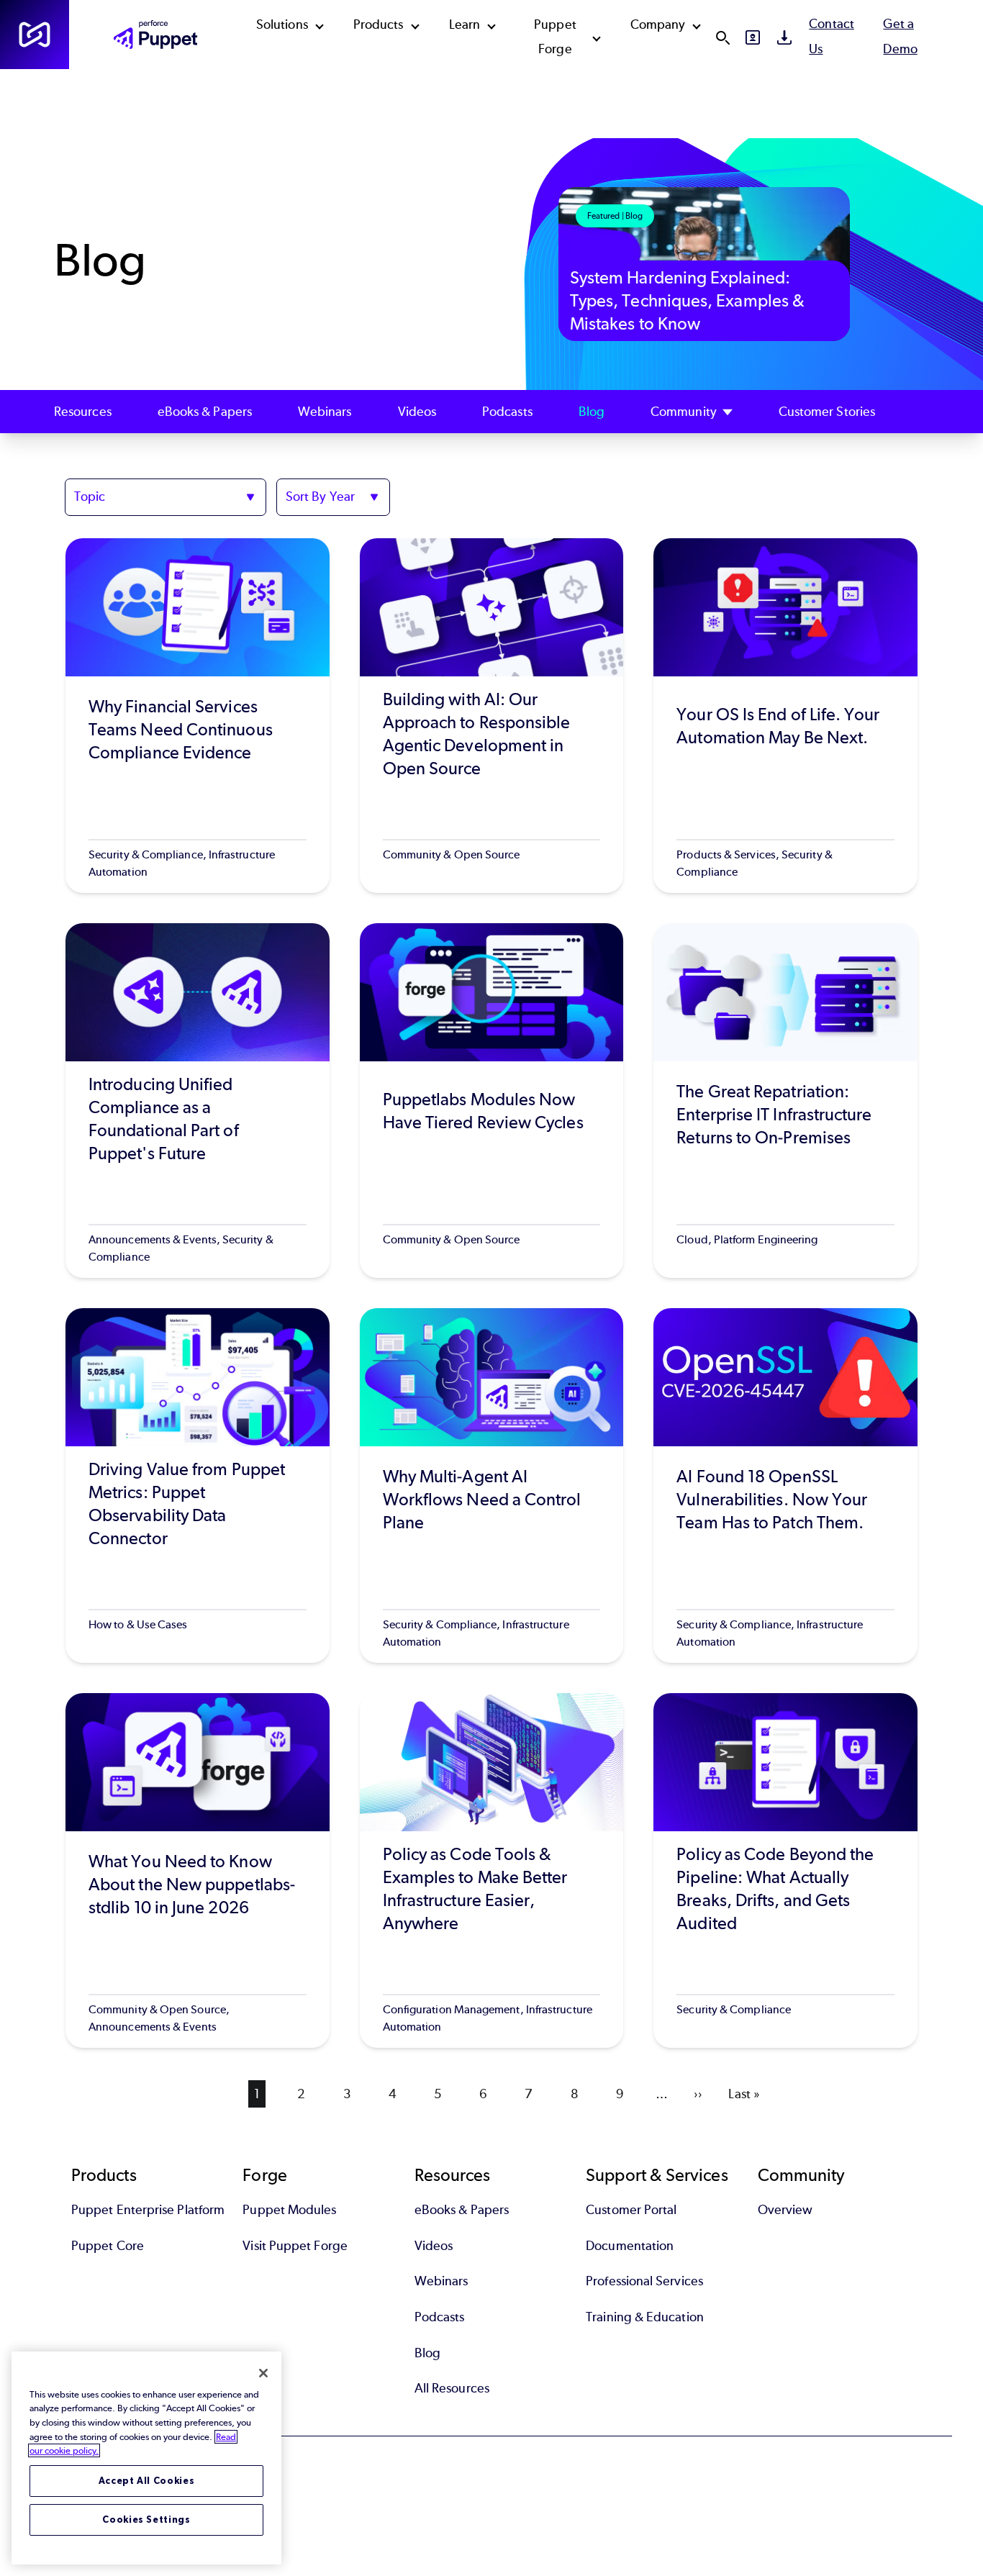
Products (379, 24)
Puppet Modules (289, 2210)
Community (684, 412)
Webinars (325, 412)
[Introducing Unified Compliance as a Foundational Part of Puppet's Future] (198, 1101)
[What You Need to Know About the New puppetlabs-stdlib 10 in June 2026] (198, 1870)
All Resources (452, 2388)
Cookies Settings (146, 2520)
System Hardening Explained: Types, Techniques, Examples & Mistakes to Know (687, 300)
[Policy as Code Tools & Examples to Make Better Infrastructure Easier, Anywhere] (492, 1870)
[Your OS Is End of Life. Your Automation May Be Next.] (785, 716)
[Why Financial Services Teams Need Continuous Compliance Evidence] (198, 716)
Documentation (630, 2246)
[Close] (263, 2373)
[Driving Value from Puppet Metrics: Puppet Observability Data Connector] (198, 1486)
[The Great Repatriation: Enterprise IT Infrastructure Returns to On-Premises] (785, 1101)
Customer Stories (827, 412)
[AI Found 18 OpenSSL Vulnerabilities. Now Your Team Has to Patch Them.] (785, 1486)
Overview (785, 2210)
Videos (417, 412)
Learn (465, 24)
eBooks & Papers (205, 412)
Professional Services (644, 2281)
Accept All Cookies (147, 2481)
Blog (592, 412)
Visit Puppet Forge (295, 2246)
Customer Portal (631, 2210)
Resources (83, 412)
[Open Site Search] (722, 37)
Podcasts (507, 412)
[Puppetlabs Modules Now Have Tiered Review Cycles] (492, 1101)
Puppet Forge (555, 37)
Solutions (282, 24)
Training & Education (645, 2317)
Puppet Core (108, 2246)
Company (658, 24)
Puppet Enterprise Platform (148, 2210)
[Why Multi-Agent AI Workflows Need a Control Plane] (492, 1486)
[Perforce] (35, 35)
